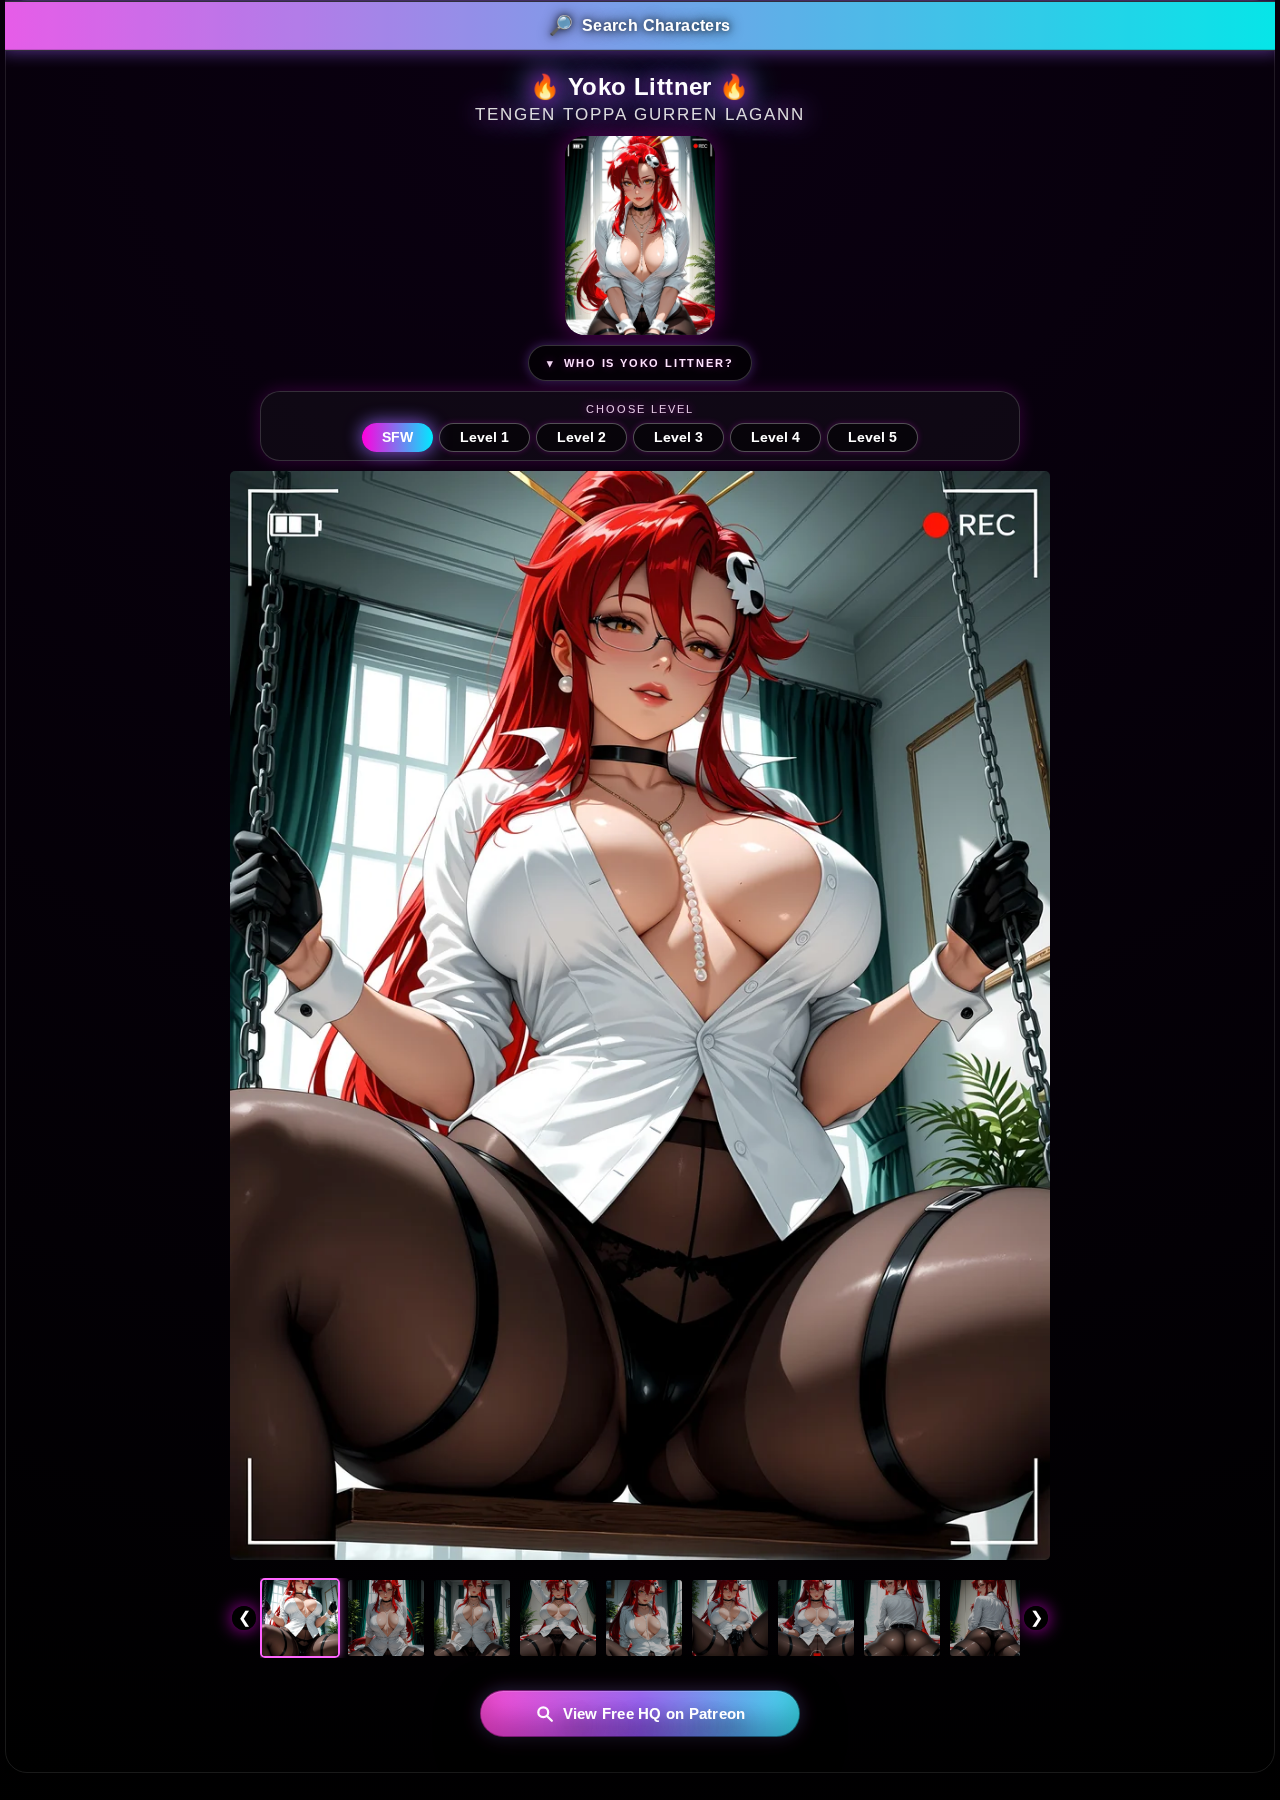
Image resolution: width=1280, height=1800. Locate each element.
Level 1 (484, 437)
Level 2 (581, 437)
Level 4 (775, 437)
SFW (397, 437)
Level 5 (872, 437)
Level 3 (678, 437)
